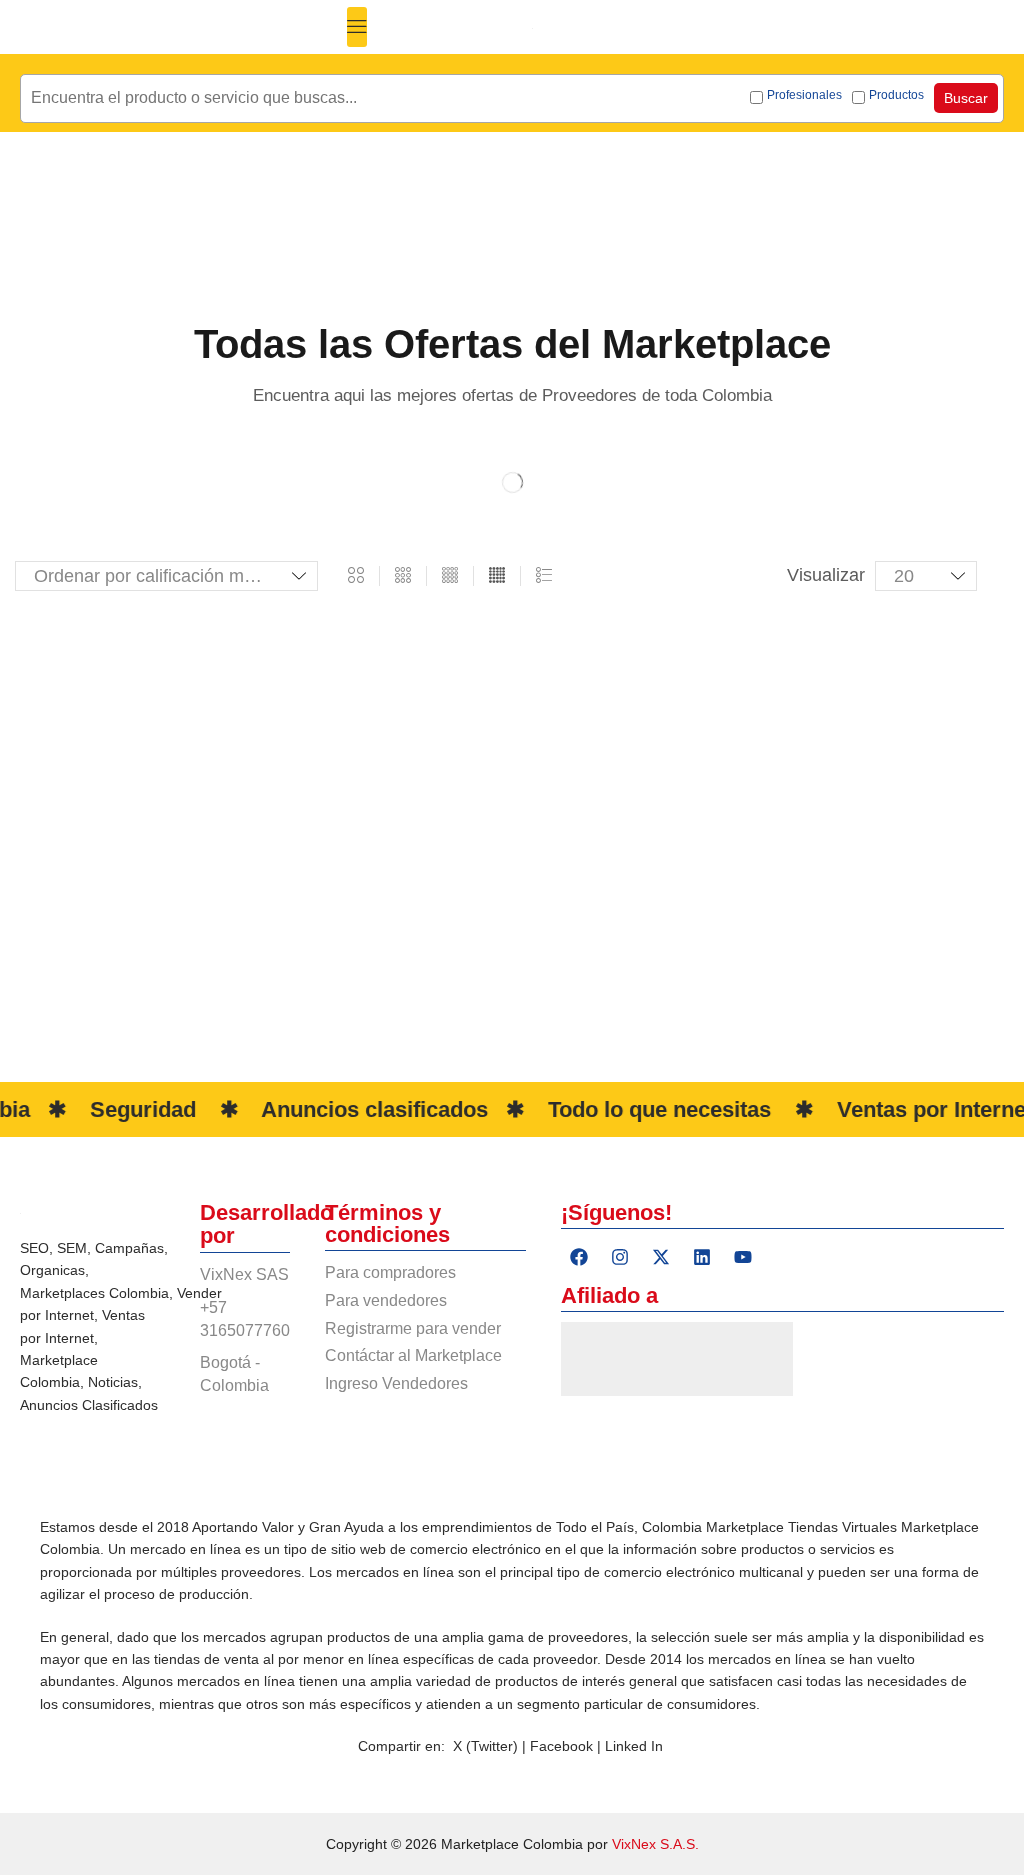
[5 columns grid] (497, 576)
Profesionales (804, 95)
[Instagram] (620, 1257)
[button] (357, 27)
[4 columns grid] (450, 576)
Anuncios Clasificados (89, 1405)
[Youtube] (743, 1257)
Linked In (634, 1746)
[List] (544, 576)
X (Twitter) (485, 1746)
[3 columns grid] (403, 576)
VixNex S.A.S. (655, 1844)
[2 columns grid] (356, 576)
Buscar (966, 98)
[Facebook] (579, 1257)
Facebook (563, 1746)
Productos (896, 95)
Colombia (139, 1293)
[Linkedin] (702, 1257)
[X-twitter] (661, 1257)
